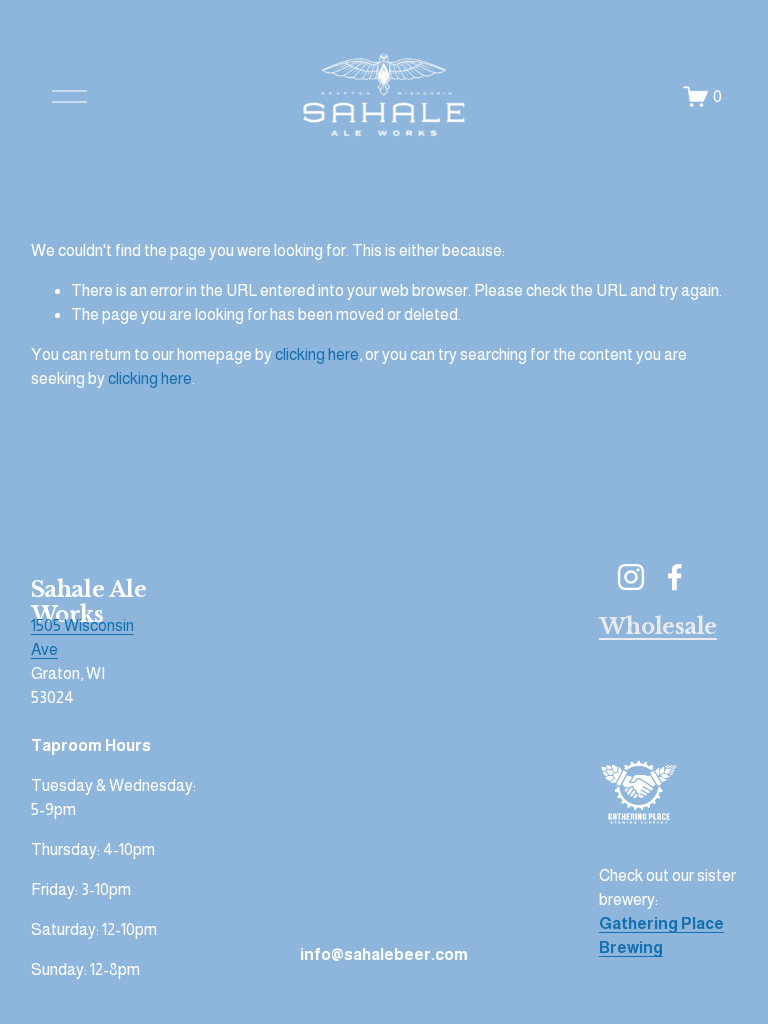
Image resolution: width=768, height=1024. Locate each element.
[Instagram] (631, 577)
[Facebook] (675, 577)
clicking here (317, 354)
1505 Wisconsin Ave (82, 637)
